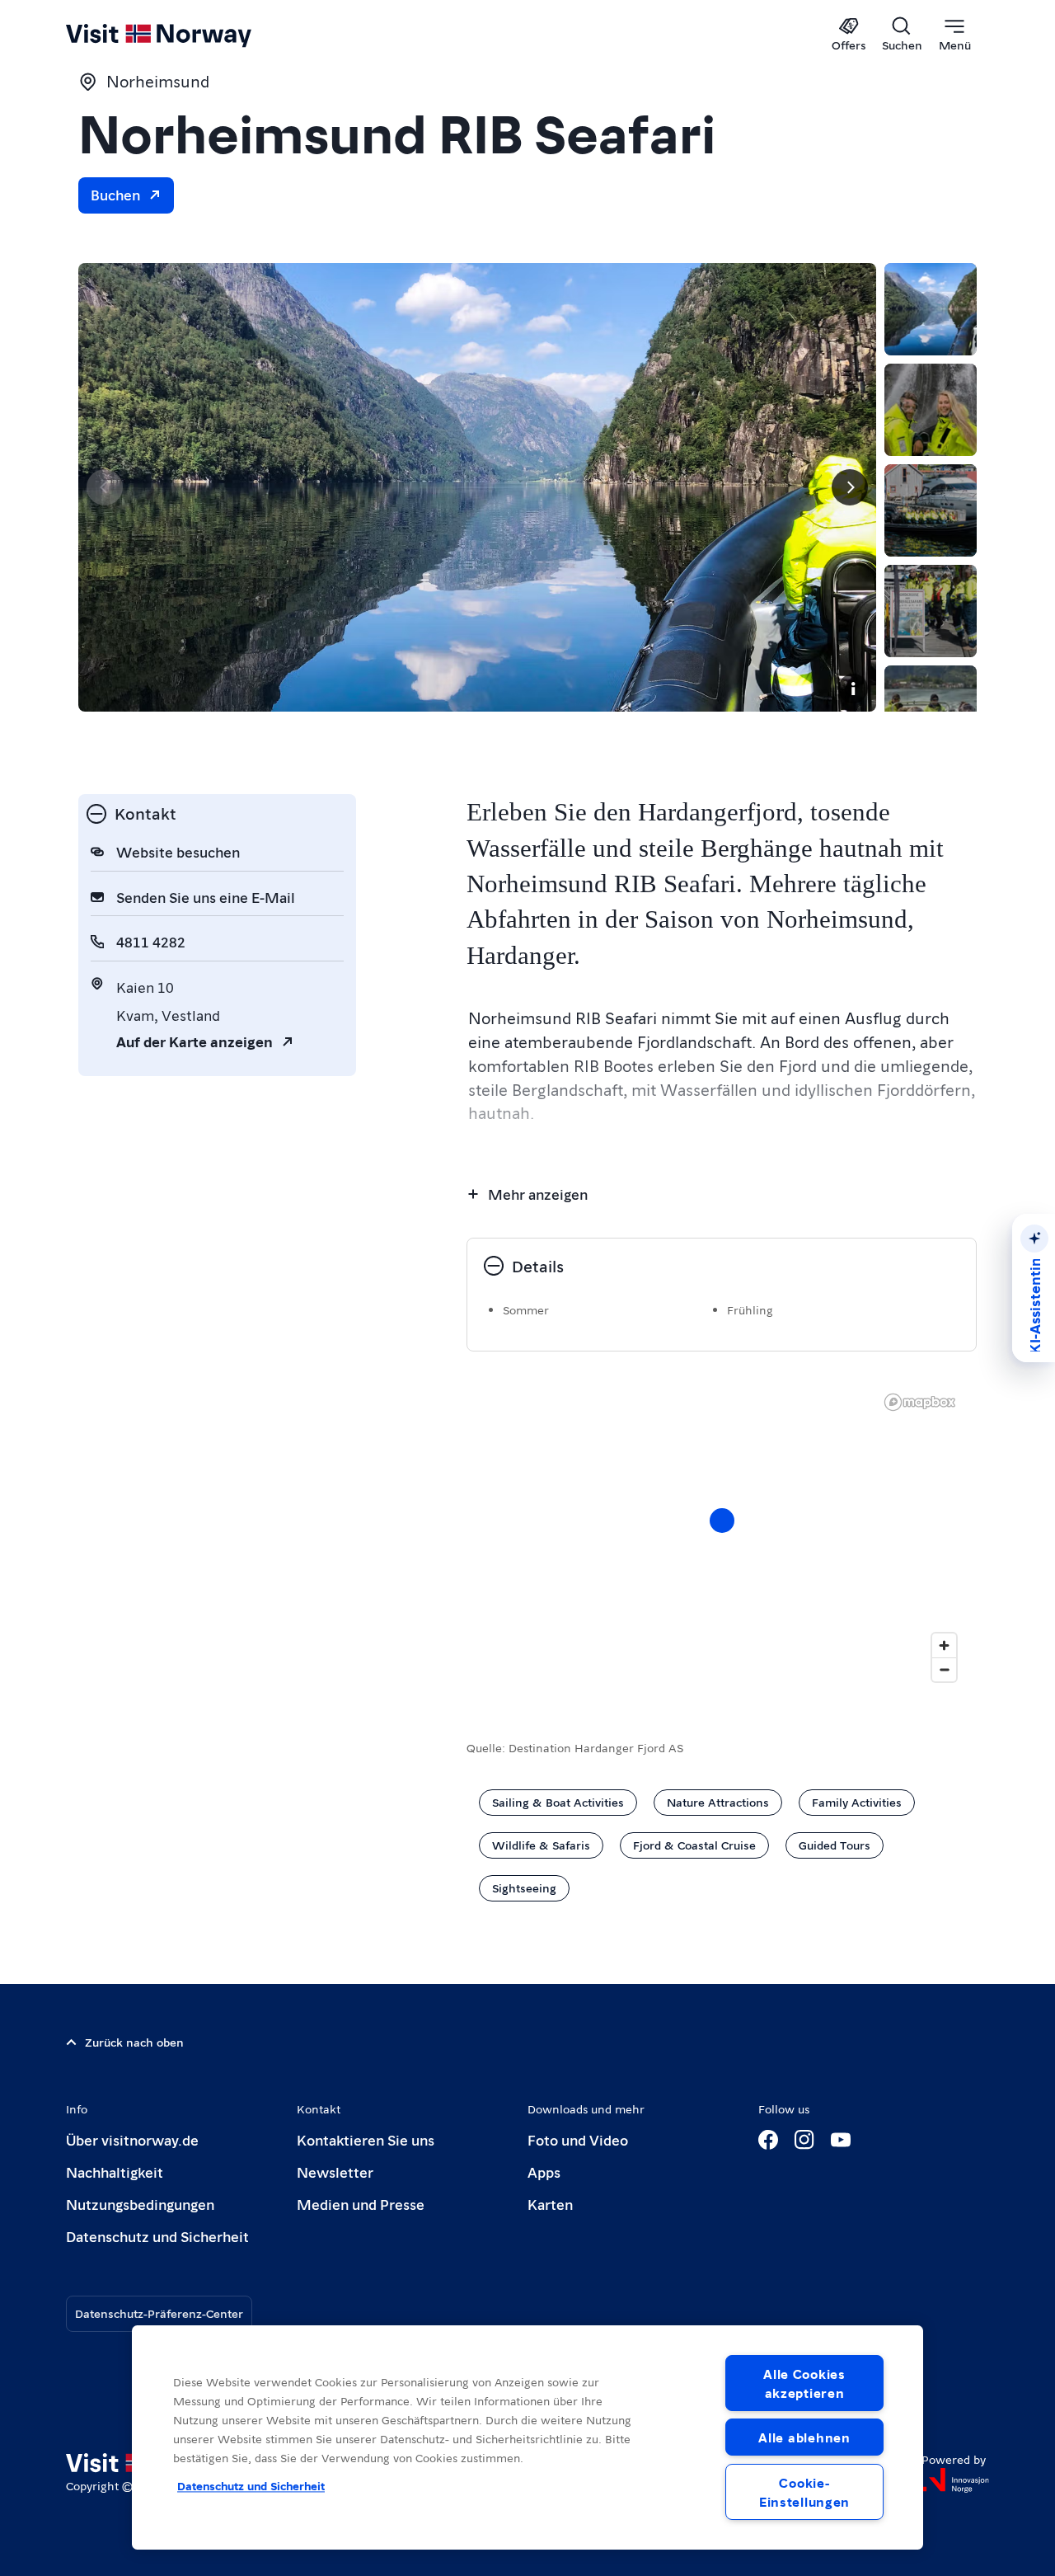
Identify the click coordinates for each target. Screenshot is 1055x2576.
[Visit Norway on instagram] (804, 2140)
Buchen (115, 194)
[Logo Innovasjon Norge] (955, 2480)
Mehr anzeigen (538, 1194)
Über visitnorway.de (132, 2139)
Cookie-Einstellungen (804, 2492)
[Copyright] (853, 689)
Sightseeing (524, 1887)
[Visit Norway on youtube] (841, 2140)
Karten (550, 2204)
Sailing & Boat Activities (558, 1802)
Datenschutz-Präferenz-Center (159, 2313)
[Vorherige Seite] (105, 487)
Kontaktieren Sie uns (366, 2139)
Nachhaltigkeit (115, 2172)
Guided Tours (835, 1845)
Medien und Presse (361, 2204)
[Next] (850, 487)
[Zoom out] (944, 1669)
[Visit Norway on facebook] (768, 2140)
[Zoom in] (944, 1645)
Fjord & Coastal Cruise (694, 1845)
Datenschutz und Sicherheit (157, 2236)
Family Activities (857, 1802)
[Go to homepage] (186, 35)
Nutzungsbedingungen (140, 2204)
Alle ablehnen (804, 2437)
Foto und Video (578, 2139)
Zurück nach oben (134, 2042)
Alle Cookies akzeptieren (804, 2383)
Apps (544, 2172)
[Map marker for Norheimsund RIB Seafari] (722, 1521)
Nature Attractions (718, 1802)
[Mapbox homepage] (920, 1402)
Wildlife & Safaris (541, 1845)
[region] (722, 1537)
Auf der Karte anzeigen (195, 1041)
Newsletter (335, 2172)
